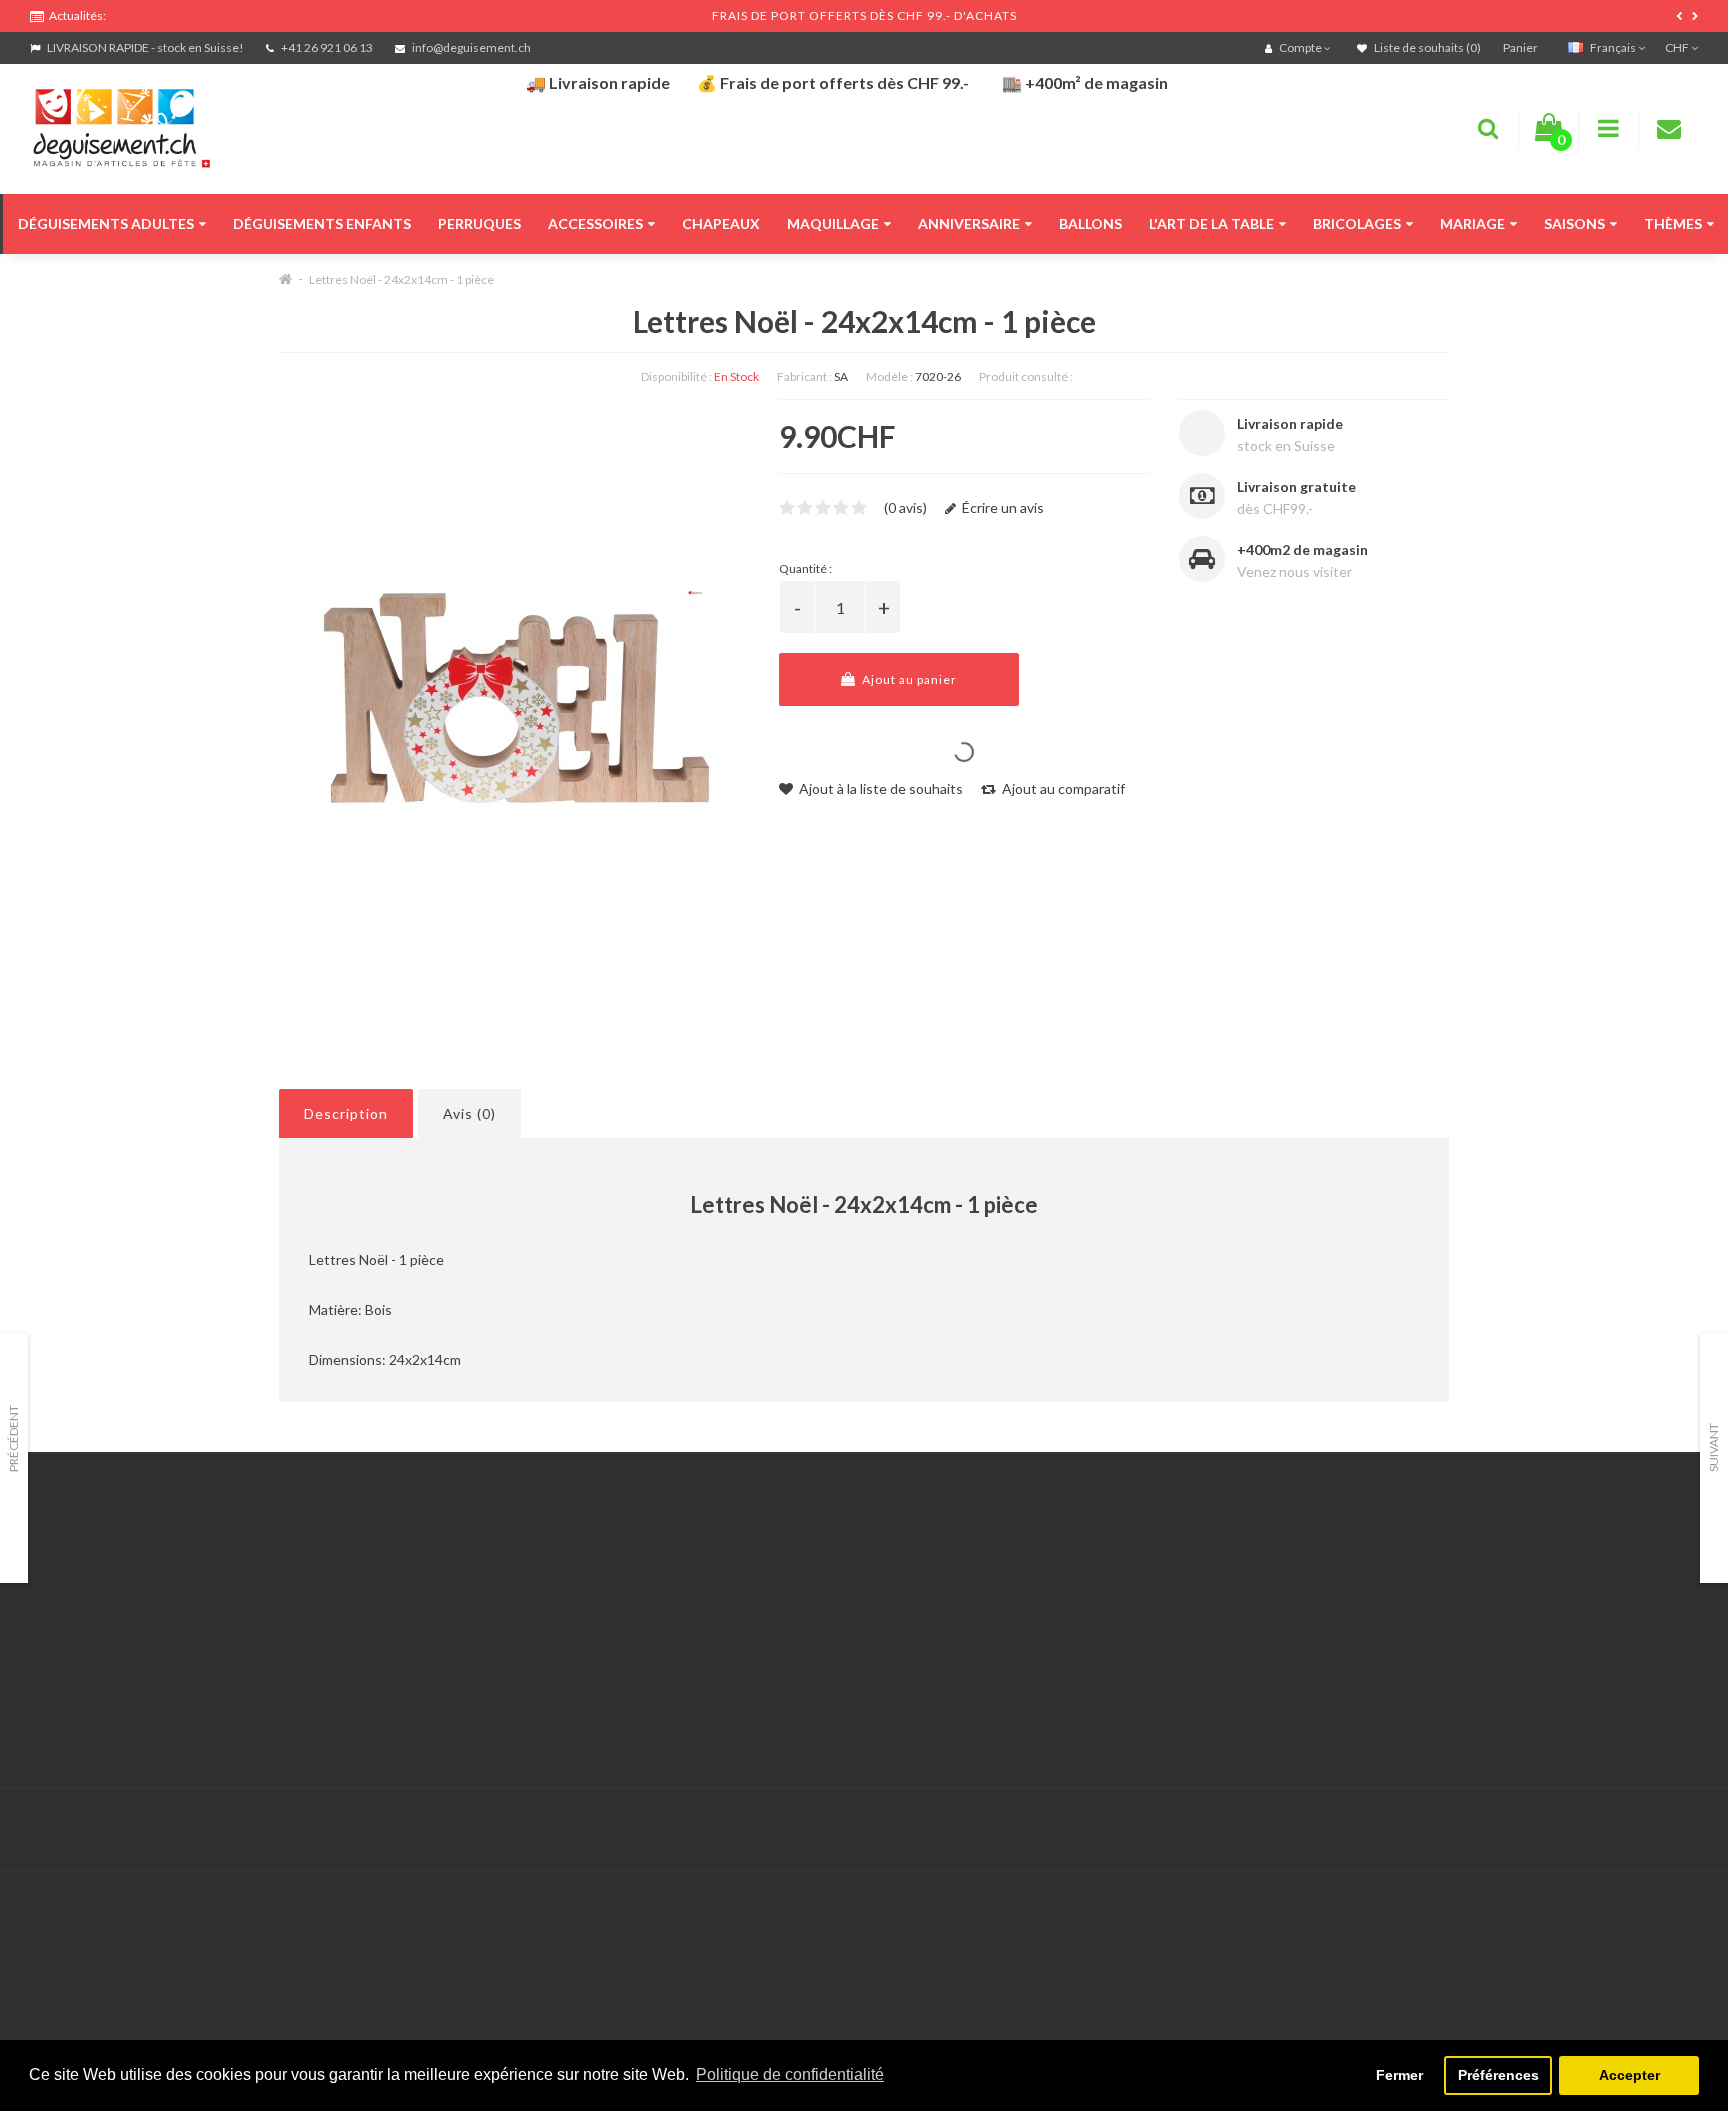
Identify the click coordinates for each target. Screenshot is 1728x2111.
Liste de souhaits (649, 1669)
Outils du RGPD (80, 1569)
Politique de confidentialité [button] (790, 2074)
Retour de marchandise (668, 1619)
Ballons (1090, 223)
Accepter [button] (1629, 2075)
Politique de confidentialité (114, 1719)
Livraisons (61, 1644)
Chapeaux (721, 223)
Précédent (13, 1438)
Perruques (479, 223)
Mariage (1472, 223)
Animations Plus (80, 1594)
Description (346, 1113)
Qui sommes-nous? (90, 1619)
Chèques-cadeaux (1219, 1569)
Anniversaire (969, 223)
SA (841, 376)
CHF (1678, 47)
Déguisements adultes (106, 223)
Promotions (1198, 1594)
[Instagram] (1680, 1829)
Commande (631, 1644)
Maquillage (833, 223)
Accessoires (595, 223)
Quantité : (805, 568)
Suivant (1713, 1447)
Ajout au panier (908, 679)
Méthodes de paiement (103, 1669)
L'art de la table (1211, 223)
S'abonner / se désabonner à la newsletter (1293, 1619)
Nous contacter (645, 1569)
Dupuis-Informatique (739, 1817)
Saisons (1574, 223)
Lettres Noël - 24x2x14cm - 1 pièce (401, 279)
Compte (621, 1594)
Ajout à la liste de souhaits (879, 788)
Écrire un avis (1001, 507)
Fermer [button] (1399, 2075)
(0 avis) (905, 507)
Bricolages (1357, 223)
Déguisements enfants (322, 223)
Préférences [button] (1498, 2075)
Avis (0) (469, 1113)
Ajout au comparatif (1062, 788)
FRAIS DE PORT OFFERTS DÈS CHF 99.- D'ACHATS (864, 15)
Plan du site (1198, 1644)
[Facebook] (1639, 1829)
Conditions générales (97, 1694)
